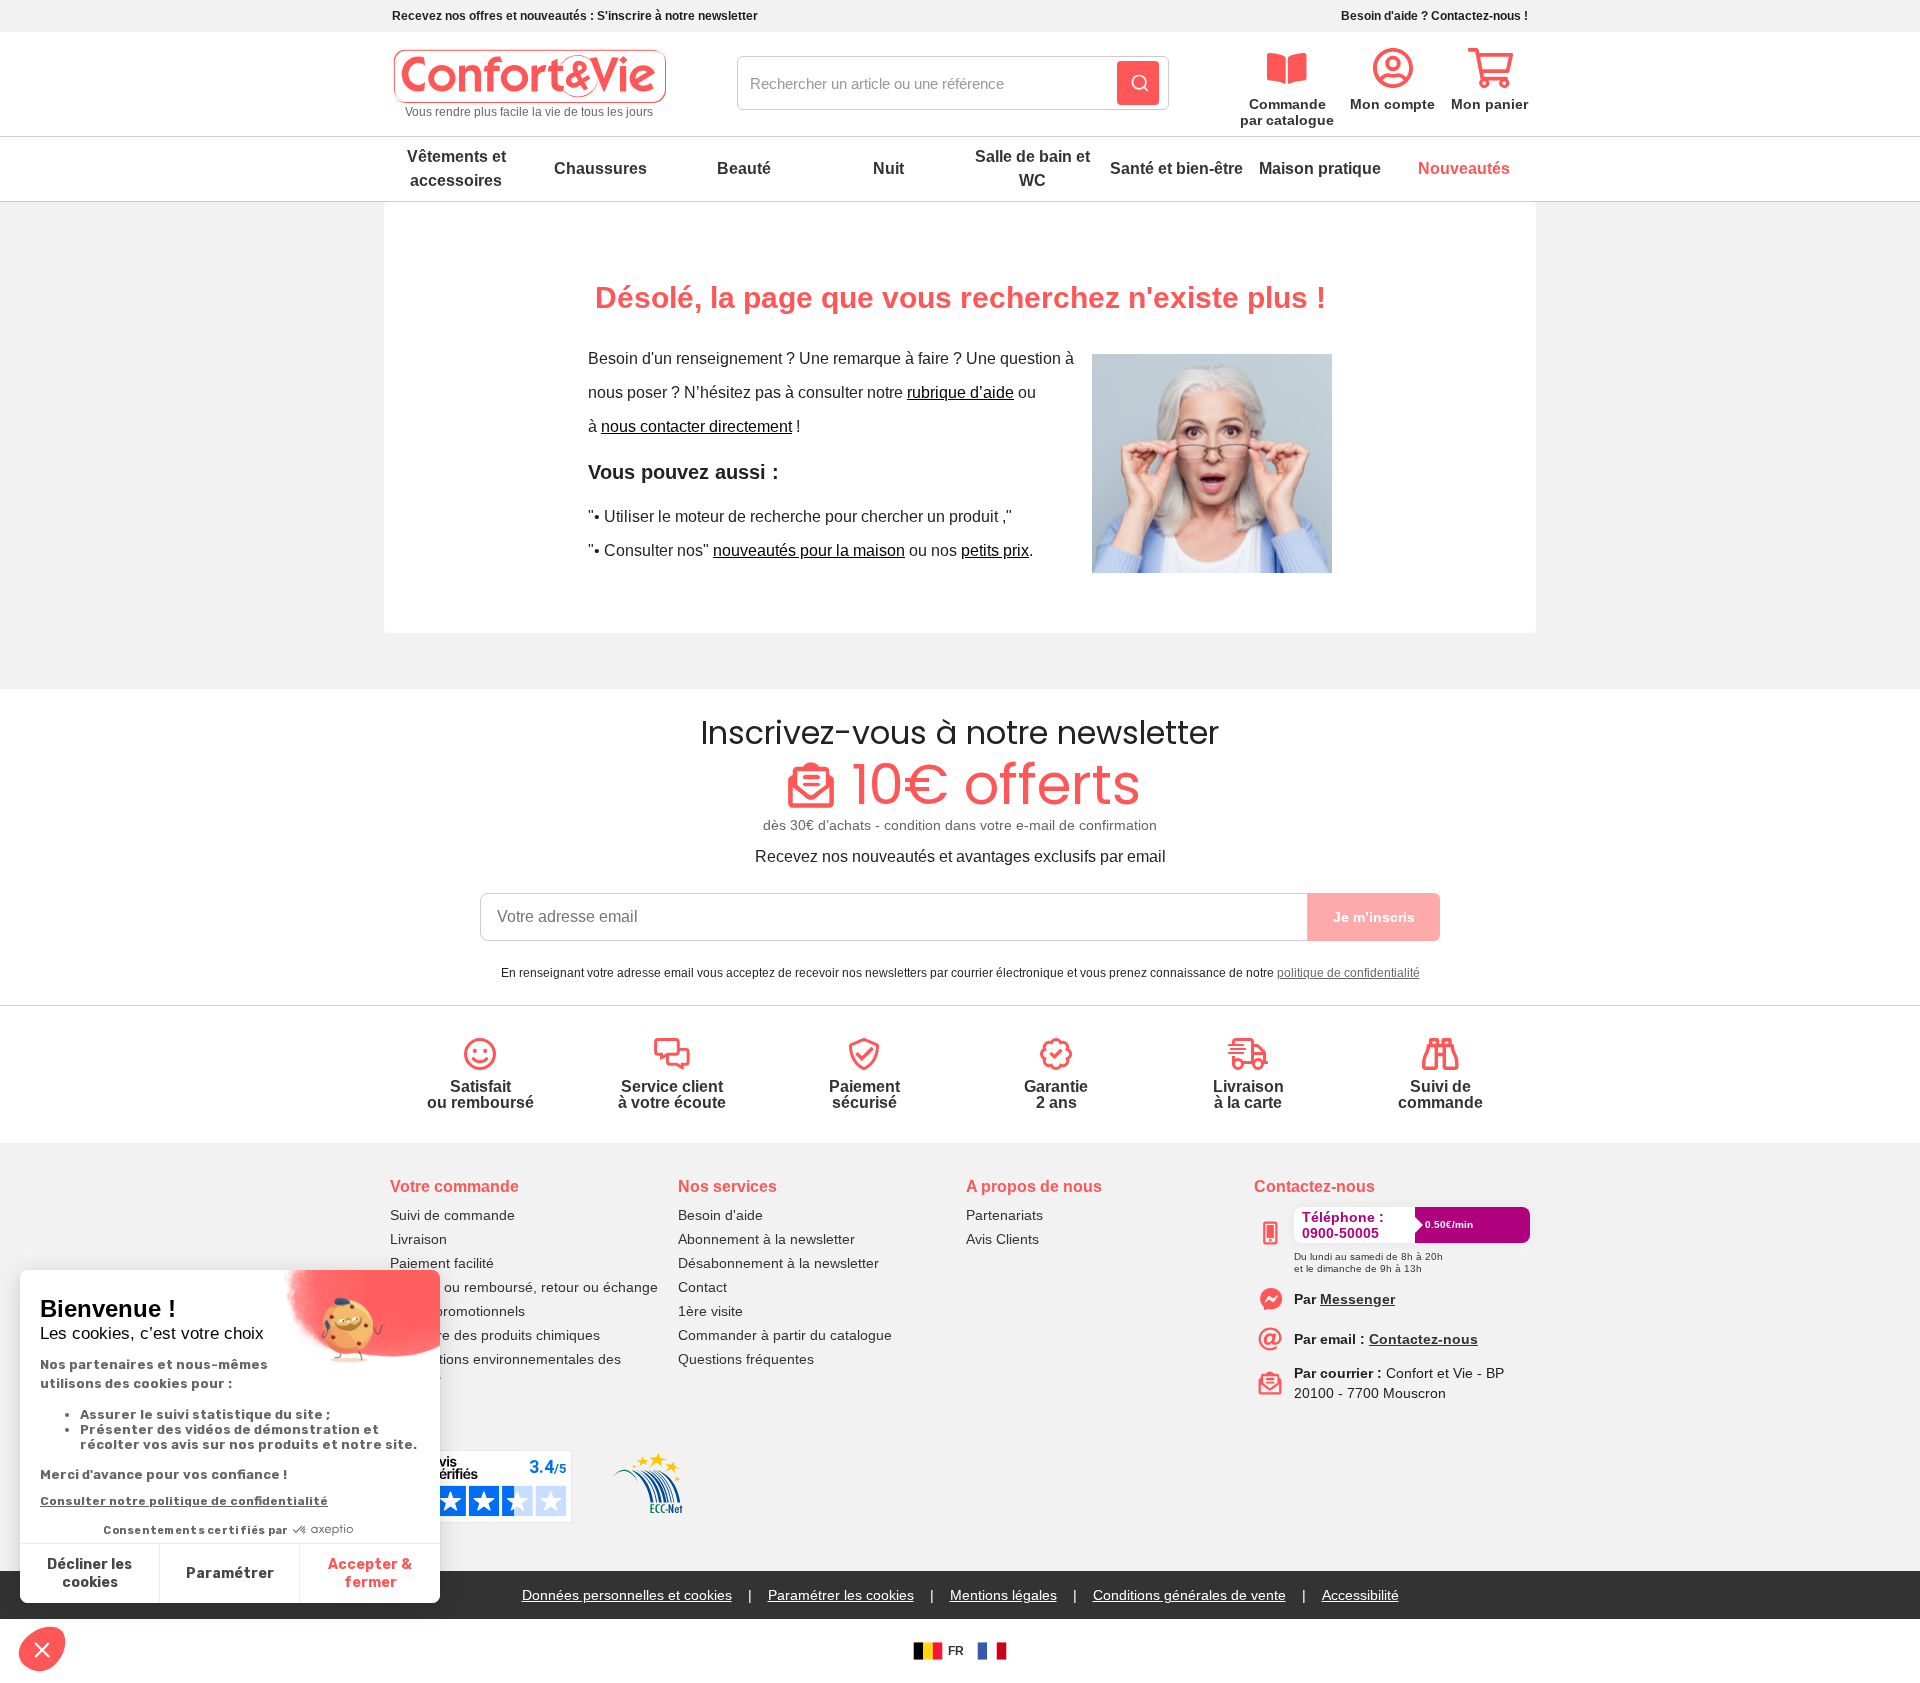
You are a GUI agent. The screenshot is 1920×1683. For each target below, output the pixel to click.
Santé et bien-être (1176, 168)
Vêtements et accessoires (456, 168)
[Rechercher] (1138, 83)
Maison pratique (1320, 168)
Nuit (888, 168)
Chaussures (600, 168)
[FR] (992, 1651)
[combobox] (953, 84)
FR (956, 1651)
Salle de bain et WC (1032, 168)
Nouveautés (1464, 168)
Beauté (744, 168)
